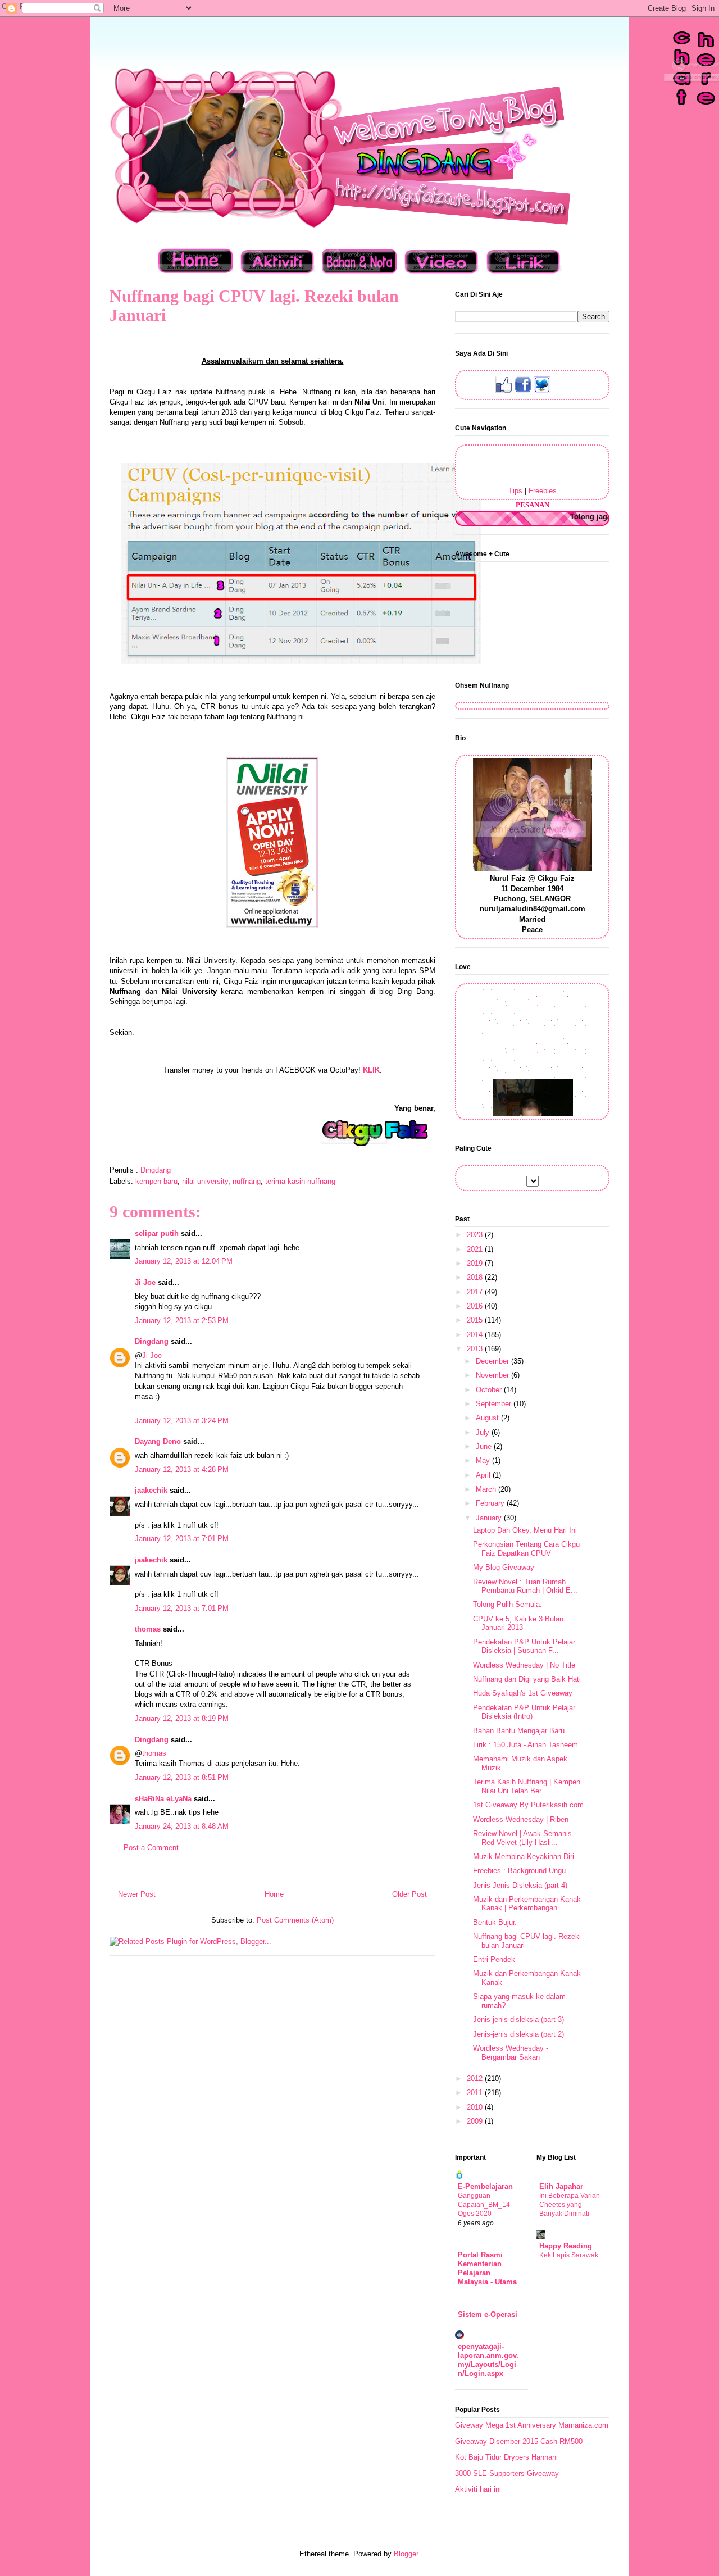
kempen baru (156, 1181)
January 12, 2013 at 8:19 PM (182, 1718)
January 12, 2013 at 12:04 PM (184, 1261)
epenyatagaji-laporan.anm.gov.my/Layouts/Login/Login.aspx (488, 2360)
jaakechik (151, 1490)
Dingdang (152, 1341)
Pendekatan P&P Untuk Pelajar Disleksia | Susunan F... (524, 1646)
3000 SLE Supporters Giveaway (507, 2473)
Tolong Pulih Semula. (508, 1604)
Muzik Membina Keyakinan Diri (524, 1857)
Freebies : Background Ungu (519, 1871)
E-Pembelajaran (485, 2186)
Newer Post (137, 1894)
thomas (148, 1629)
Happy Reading (566, 2246)
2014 (476, 1335)
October (490, 1390)
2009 (476, 2121)
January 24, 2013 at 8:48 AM (182, 1826)
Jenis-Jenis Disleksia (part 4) (520, 1885)
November (493, 1375)
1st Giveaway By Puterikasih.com (528, 1805)
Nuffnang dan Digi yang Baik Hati (527, 1679)
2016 (476, 1306)
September (495, 1404)
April (484, 1475)
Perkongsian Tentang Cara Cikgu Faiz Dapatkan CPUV (526, 1549)
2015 (476, 1320)
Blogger (406, 2554)
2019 (476, 1263)
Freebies (543, 491)
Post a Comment (151, 1848)
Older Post (409, 1894)
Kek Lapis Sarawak (569, 2255)
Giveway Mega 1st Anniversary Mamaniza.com (532, 2425)
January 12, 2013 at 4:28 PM (182, 1469)
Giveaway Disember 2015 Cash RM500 (519, 2441)
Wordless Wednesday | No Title (524, 1665)
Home (274, 1894)
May (484, 1460)
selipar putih (157, 1234)
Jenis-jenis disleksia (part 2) (518, 2034)
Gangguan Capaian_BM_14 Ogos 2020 (484, 2205)
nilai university (205, 1181)
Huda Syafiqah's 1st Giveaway (523, 1693)
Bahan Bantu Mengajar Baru (519, 1731)
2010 (476, 2107)
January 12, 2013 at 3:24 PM (182, 1421)
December (493, 1361)
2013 (476, 1349)
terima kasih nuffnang (300, 1181)
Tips (515, 491)
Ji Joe (145, 1282)
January (490, 1518)
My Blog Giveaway (504, 1567)
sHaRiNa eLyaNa (163, 1799)
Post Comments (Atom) (295, 1920)
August (488, 1418)
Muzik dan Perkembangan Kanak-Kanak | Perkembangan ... (528, 1904)
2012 (476, 2078)
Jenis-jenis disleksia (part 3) (518, 2020)
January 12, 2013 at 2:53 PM (182, 1321)
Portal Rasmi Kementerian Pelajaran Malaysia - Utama (487, 2268)
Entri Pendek (494, 1959)
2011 (476, 2093)
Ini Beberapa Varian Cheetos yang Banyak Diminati (570, 2205)
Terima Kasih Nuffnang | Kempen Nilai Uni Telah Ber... (527, 1786)
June (485, 1446)
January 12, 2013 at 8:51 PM (182, 1777)
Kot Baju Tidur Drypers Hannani (506, 2457)
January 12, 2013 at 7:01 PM (182, 1539)
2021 (476, 1249)
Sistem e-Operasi (488, 2314)
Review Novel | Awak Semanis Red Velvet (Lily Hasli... (522, 1838)
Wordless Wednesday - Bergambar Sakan (511, 2053)
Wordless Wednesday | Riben (521, 1819)
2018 (476, 1277)
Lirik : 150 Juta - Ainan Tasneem (525, 1745)
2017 (476, 1292)
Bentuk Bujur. (495, 1922)
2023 (476, 1235)
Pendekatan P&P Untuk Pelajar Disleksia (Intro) (524, 1712)
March (487, 1489)
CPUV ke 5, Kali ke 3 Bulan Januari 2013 (518, 1623)
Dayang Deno (158, 1441)
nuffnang (247, 1181)
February (491, 1503)
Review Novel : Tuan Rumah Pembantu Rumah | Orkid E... (525, 1586)
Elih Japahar (561, 2186)
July (484, 1432)
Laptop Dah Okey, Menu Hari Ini (525, 1530)
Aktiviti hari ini (478, 2489)
